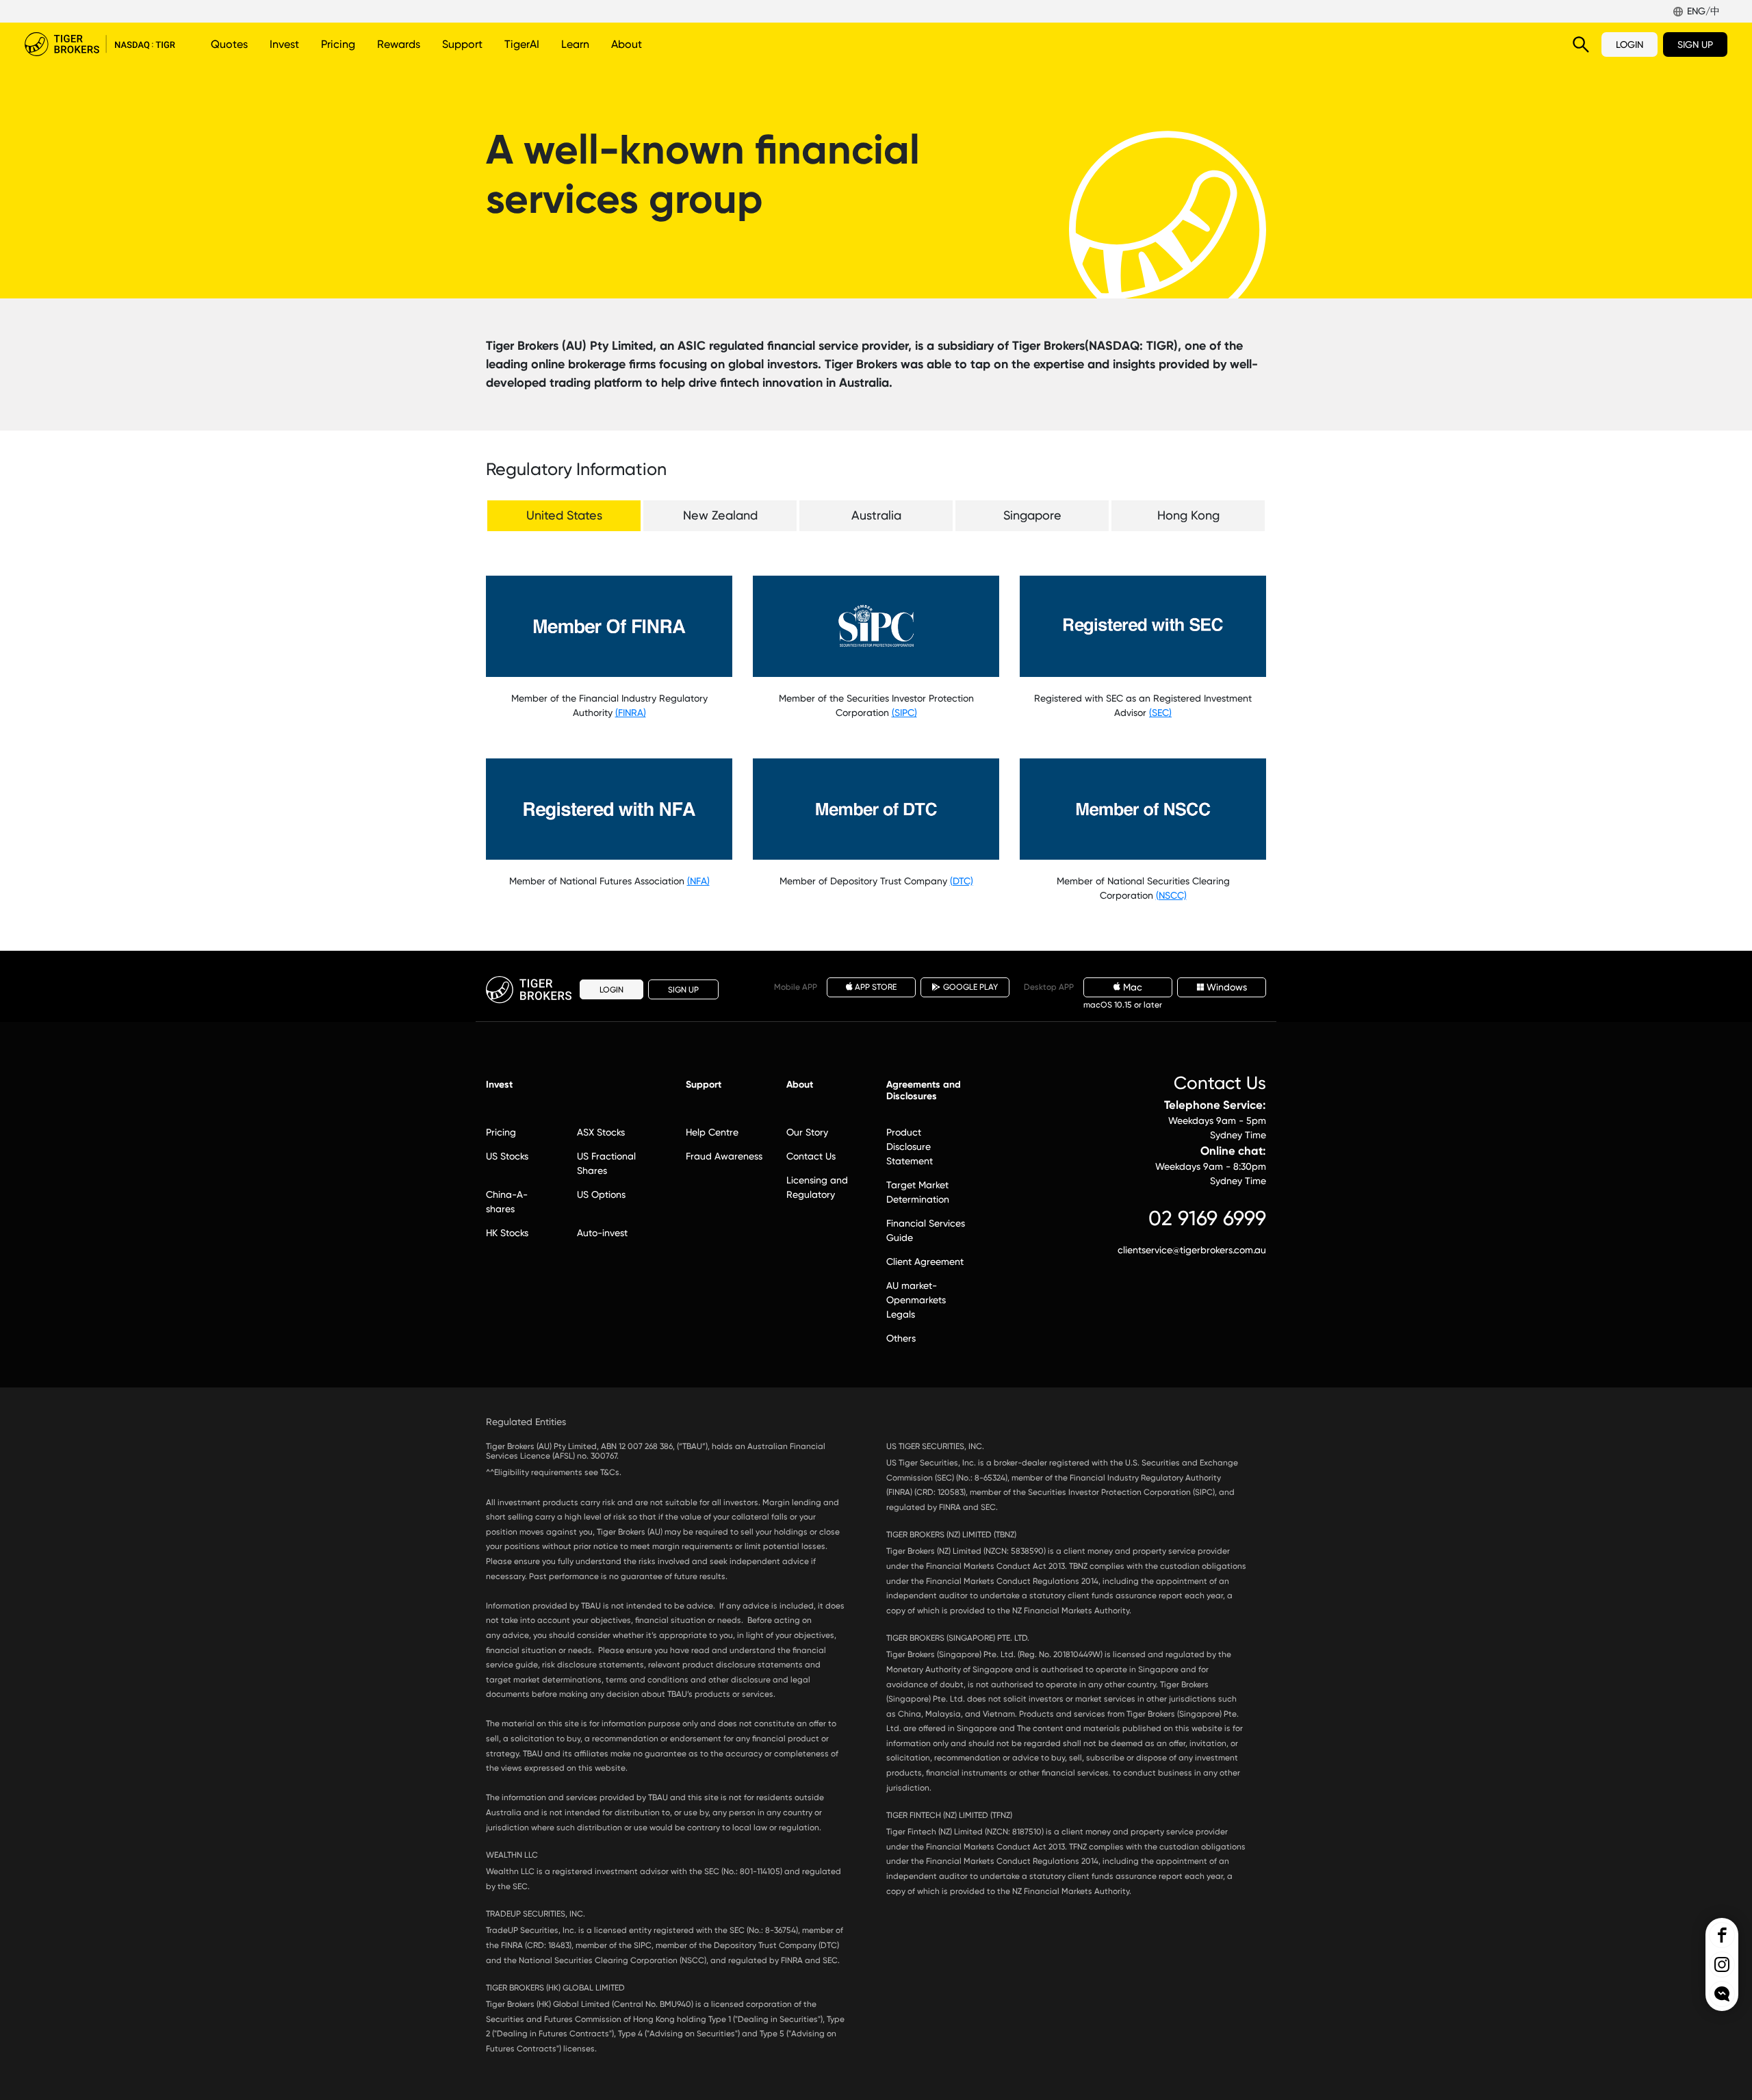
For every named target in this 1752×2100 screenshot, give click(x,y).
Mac (1133, 987)
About (627, 44)
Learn (575, 44)
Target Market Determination (918, 1192)
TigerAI (522, 44)
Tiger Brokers (100, 44)
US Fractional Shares (606, 1163)
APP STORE (876, 987)
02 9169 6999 (1207, 1218)
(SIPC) (904, 713)
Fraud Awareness (724, 1156)
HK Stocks (507, 1233)
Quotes (229, 44)
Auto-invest (602, 1233)
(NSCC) (1171, 895)
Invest (284, 44)
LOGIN (1629, 44)
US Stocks (507, 1156)
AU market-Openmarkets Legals (916, 1300)
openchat (1722, 1994)
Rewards (399, 44)
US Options (601, 1194)
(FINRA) (631, 713)
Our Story (807, 1132)
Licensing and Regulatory (817, 1187)
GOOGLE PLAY (970, 987)
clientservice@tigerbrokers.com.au (1192, 1250)
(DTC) (962, 881)
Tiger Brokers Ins (1722, 1964)
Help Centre (712, 1132)
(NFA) (698, 881)
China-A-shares (507, 1202)
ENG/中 (1703, 11)
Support (462, 44)
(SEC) (1160, 713)
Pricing (338, 44)
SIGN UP (1695, 44)
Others (901, 1338)
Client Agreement (925, 1262)
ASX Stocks (601, 1132)
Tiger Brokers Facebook (1722, 1935)
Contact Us (811, 1156)
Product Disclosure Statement (910, 1147)
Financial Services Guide (926, 1230)
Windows (1227, 987)
